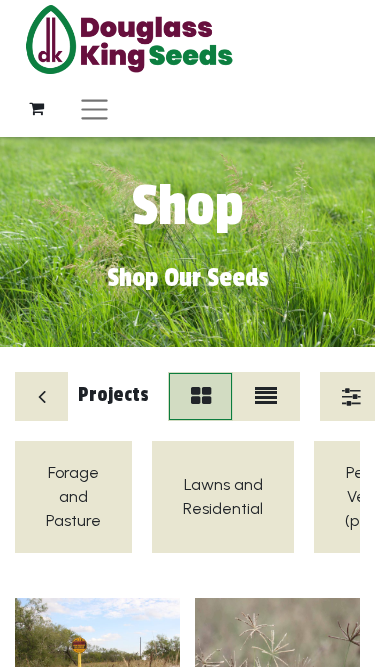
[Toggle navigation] (94, 108)
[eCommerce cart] (36, 108)
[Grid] (200, 396)
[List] (265, 396)
